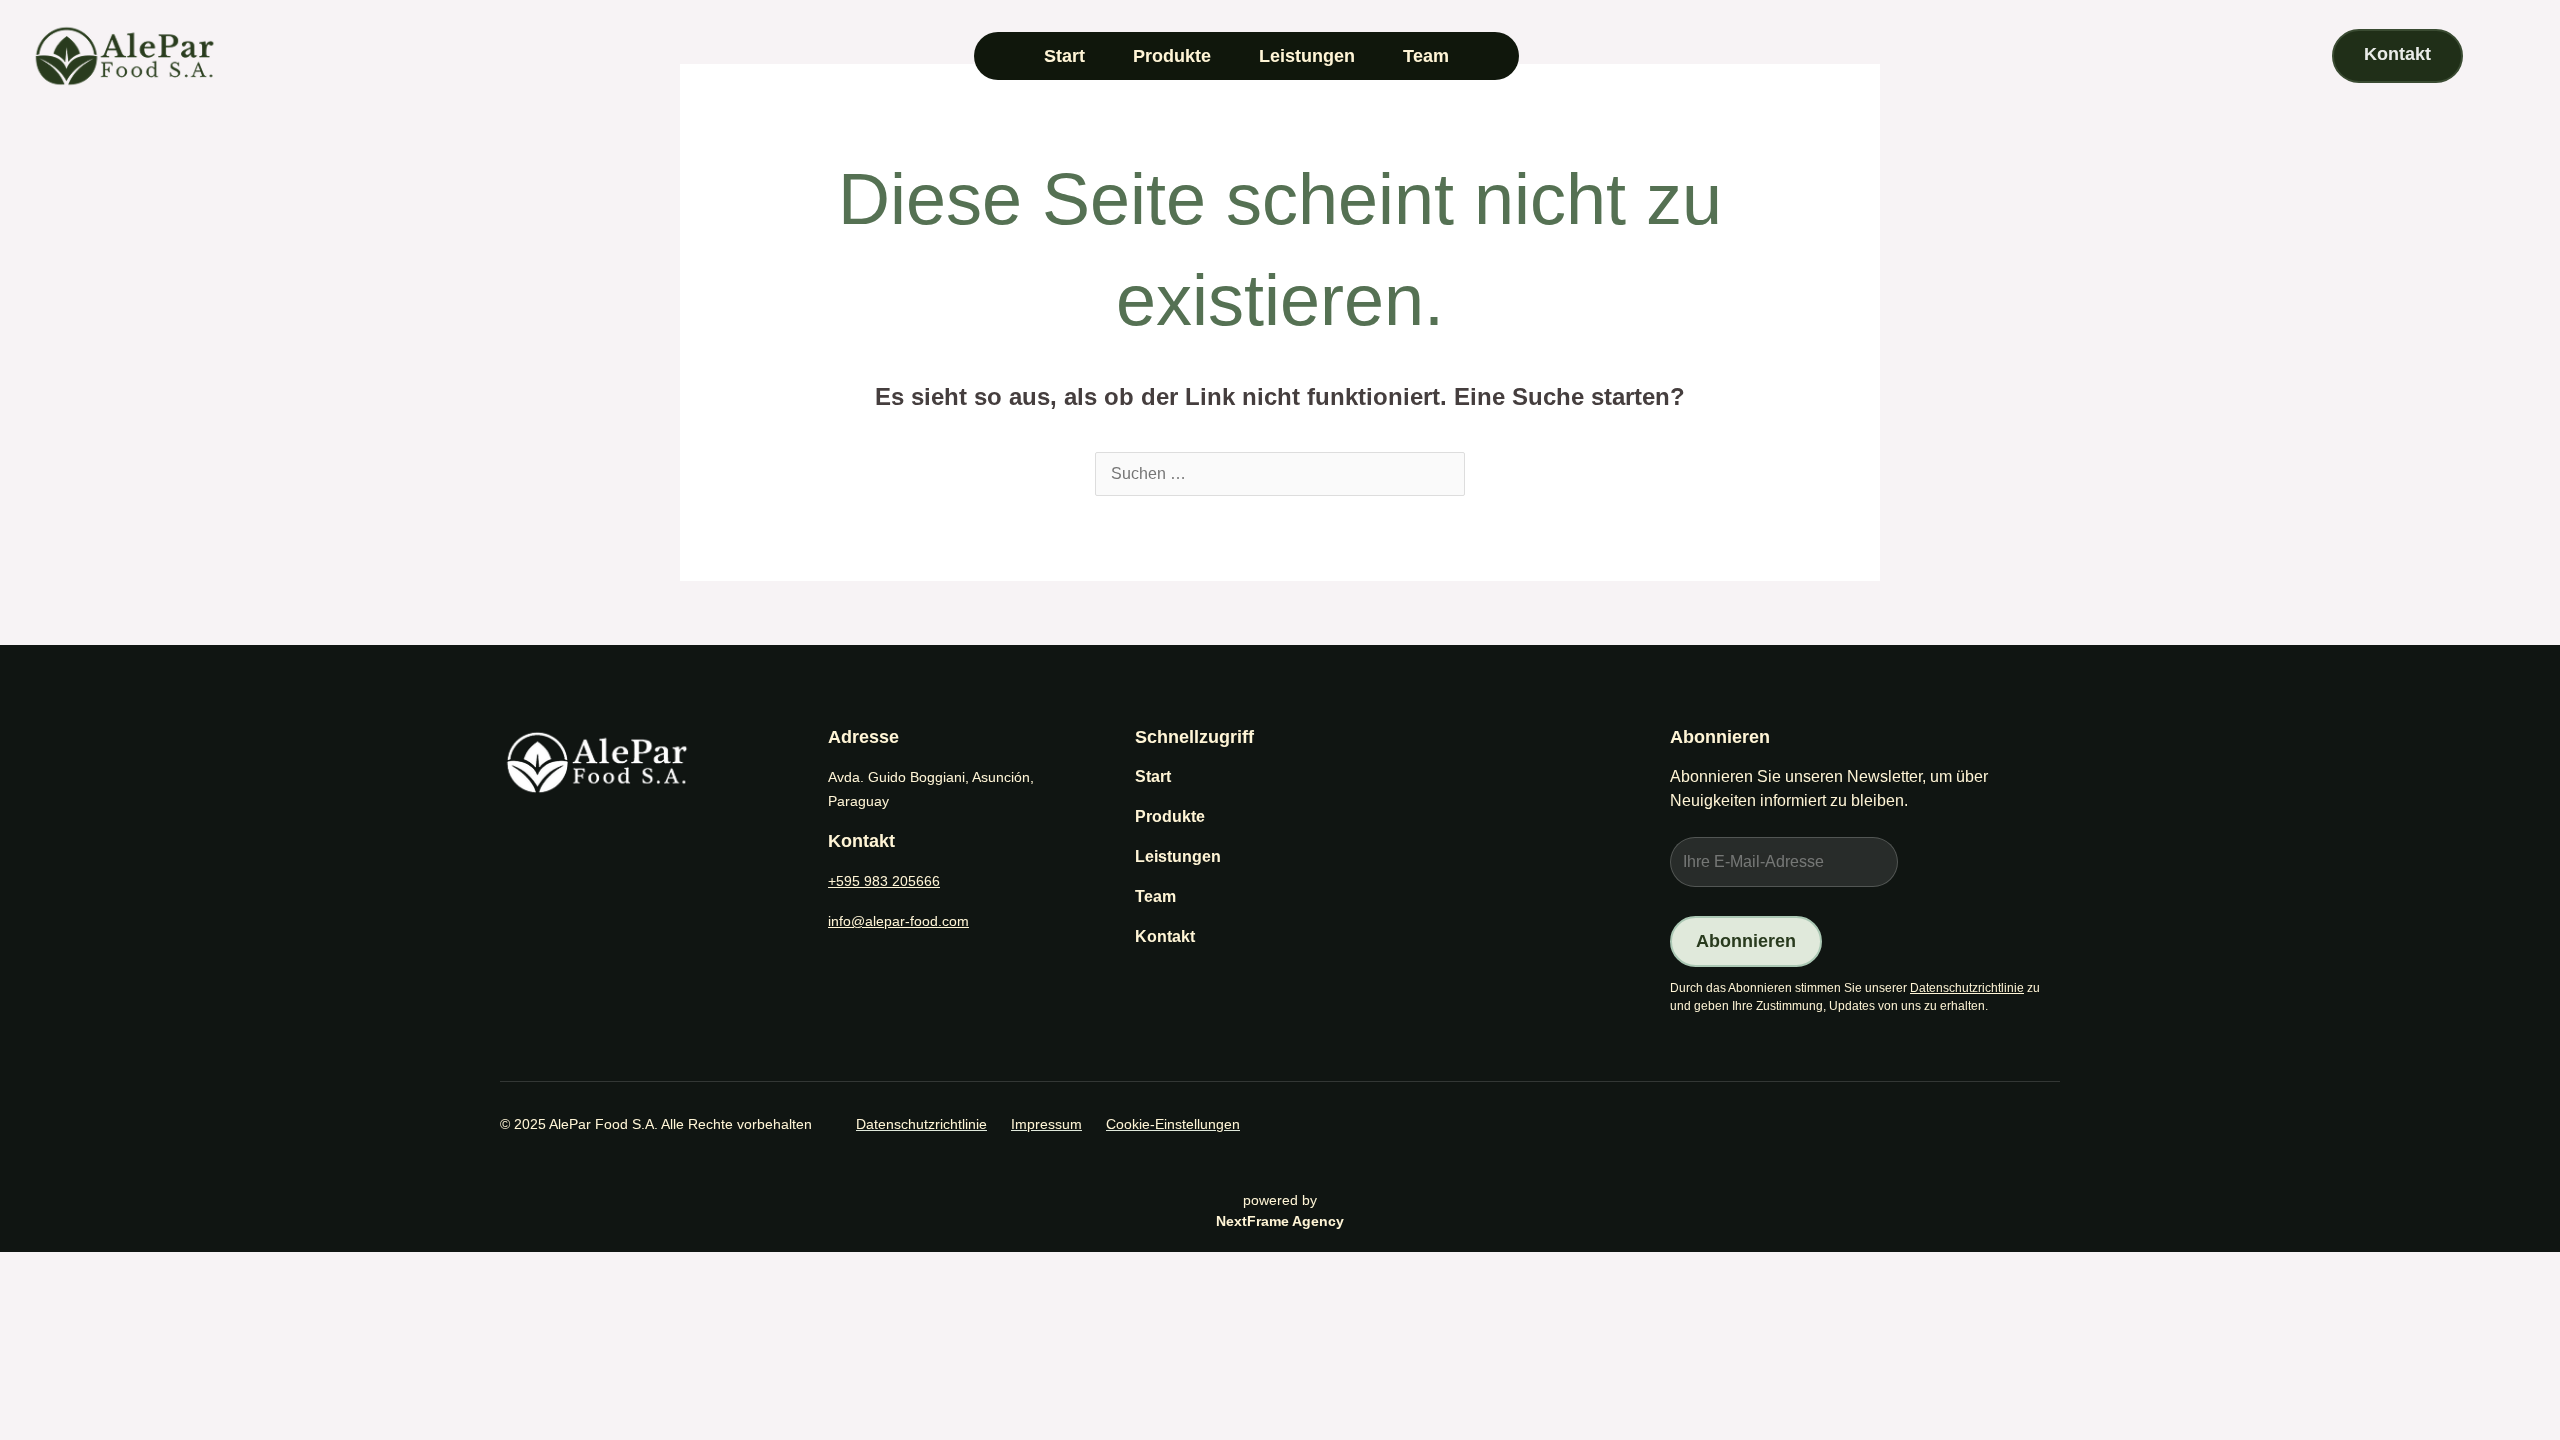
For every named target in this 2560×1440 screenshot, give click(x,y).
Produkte (1172, 56)
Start (1064, 56)
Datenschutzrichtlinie (1967, 988)
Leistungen (1307, 56)
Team (1426, 56)
